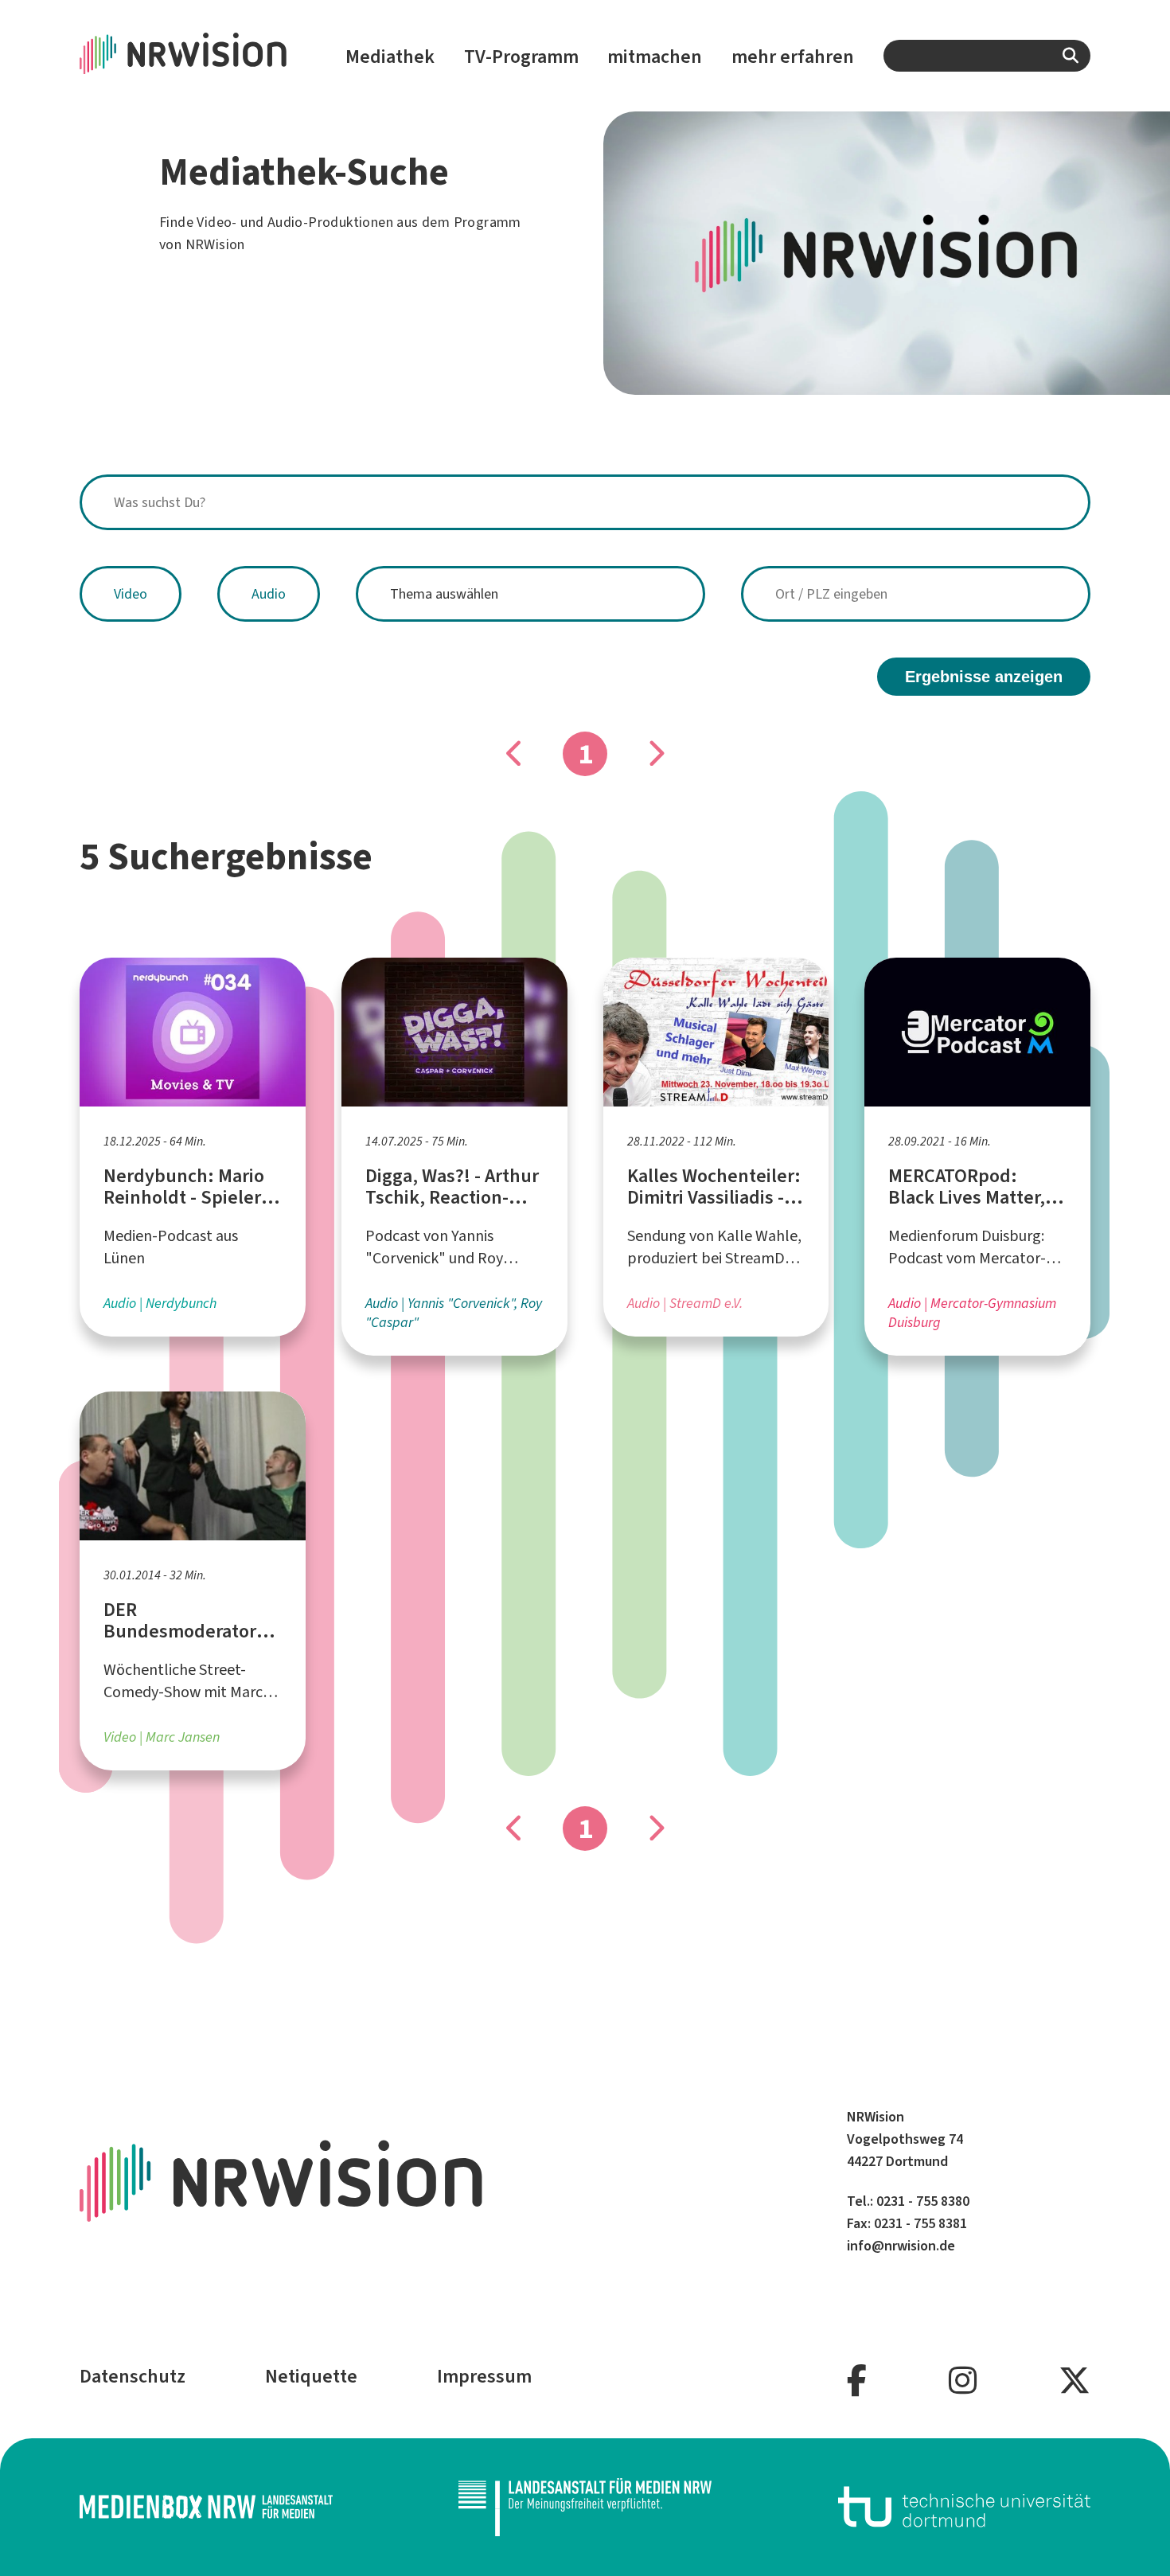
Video (131, 594)
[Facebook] (857, 2381)
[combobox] (987, 56)
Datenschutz (133, 2376)
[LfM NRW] (585, 2507)
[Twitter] (1074, 2381)
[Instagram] (963, 2381)
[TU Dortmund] (965, 2507)
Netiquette (311, 2376)
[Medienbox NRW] (206, 2507)
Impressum (484, 2376)
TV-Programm (521, 57)
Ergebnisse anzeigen (984, 677)
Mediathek (390, 57)
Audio (269, 594)
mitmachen (655, 57)
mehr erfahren (793, 57)
